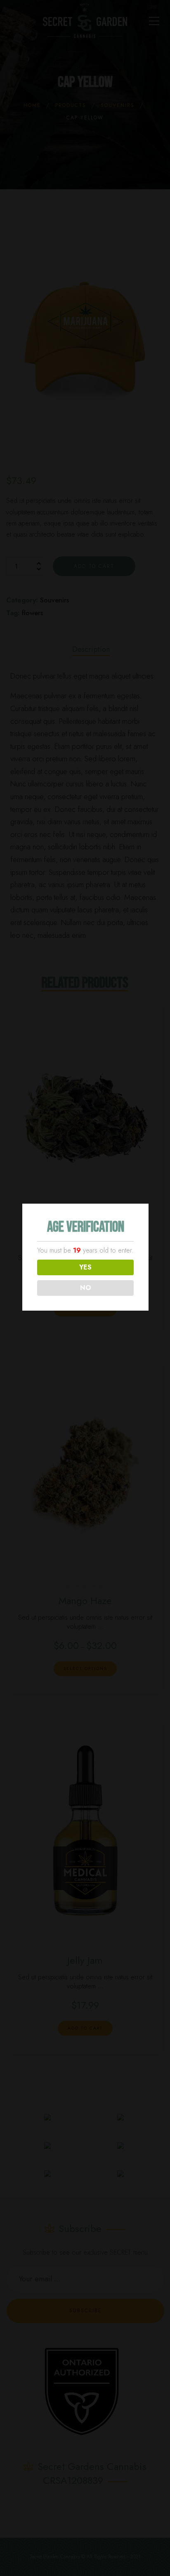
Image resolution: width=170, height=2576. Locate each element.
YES (85, 1267)
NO (86, 1288)
